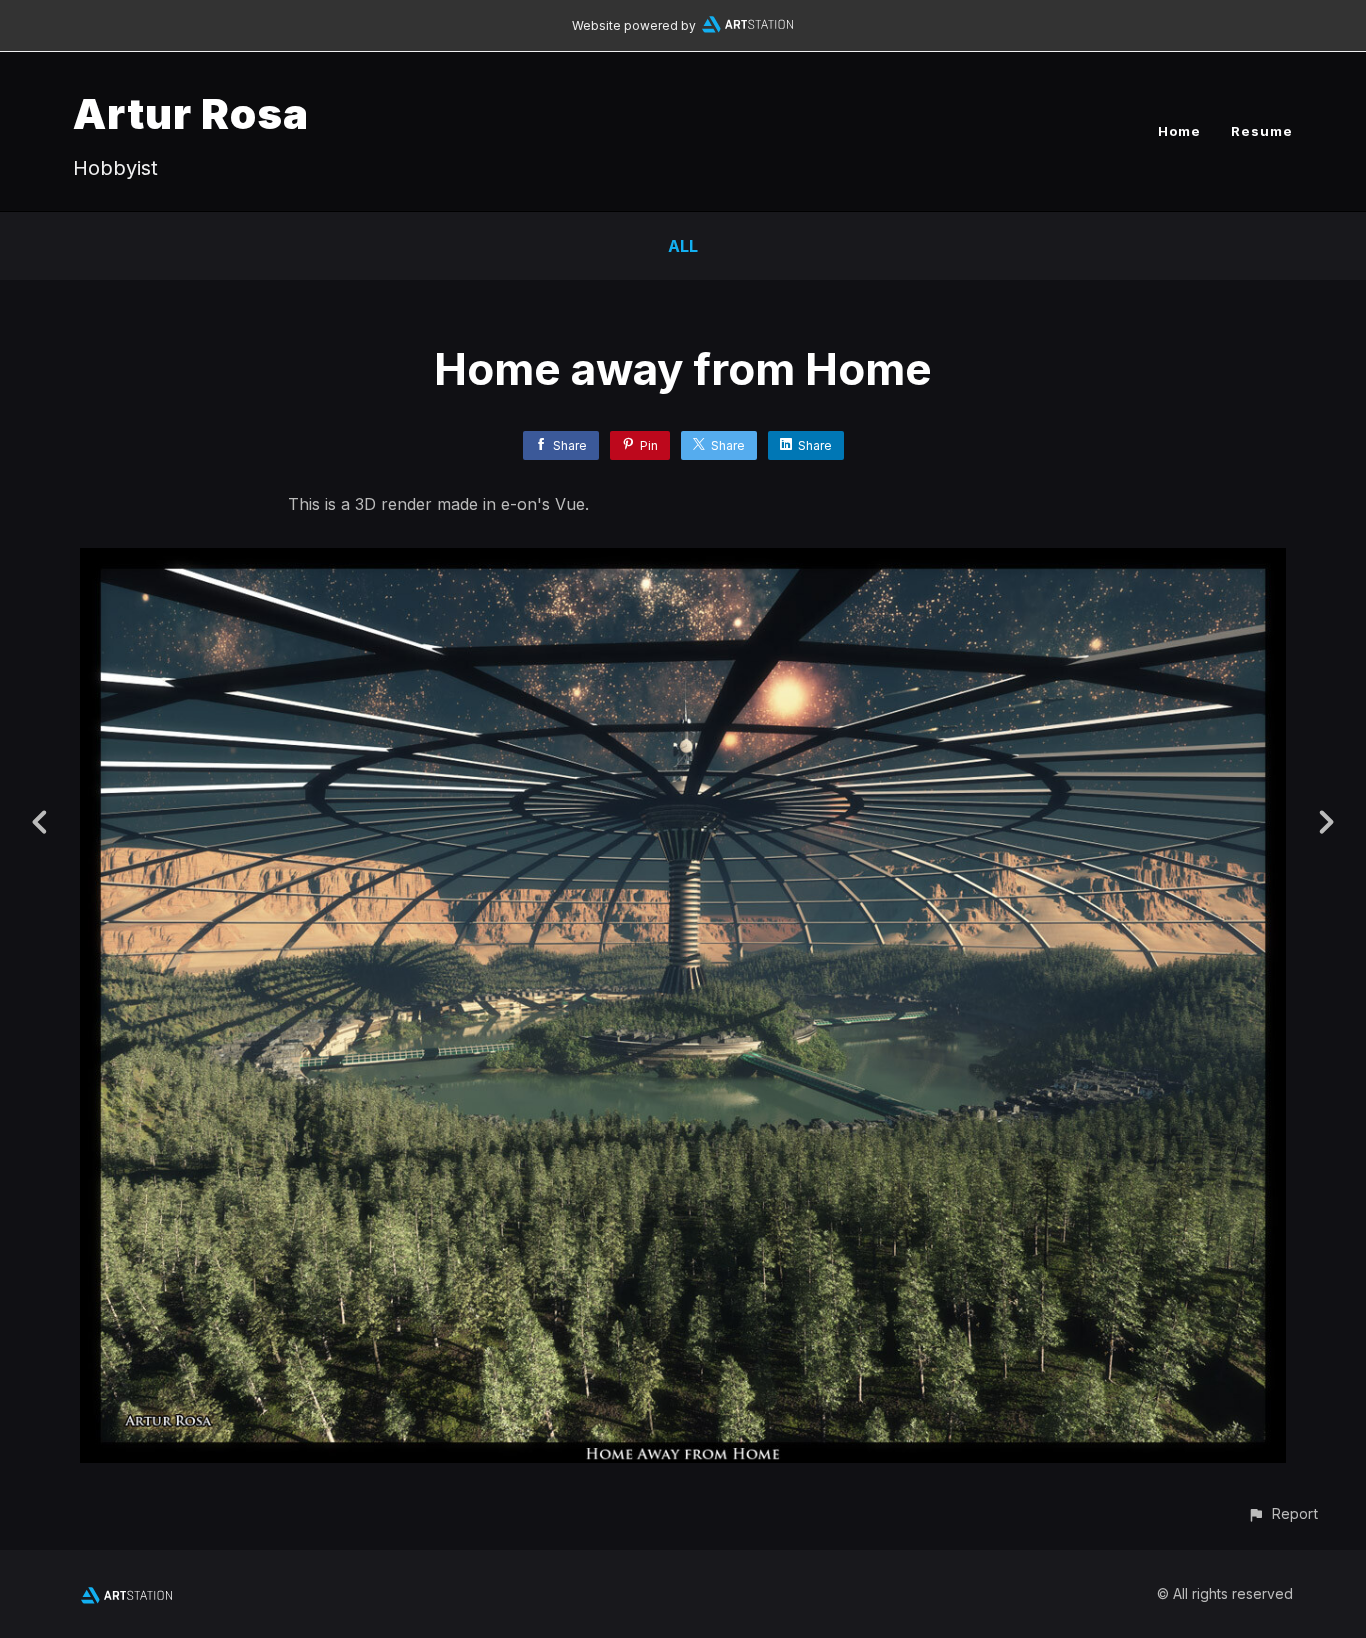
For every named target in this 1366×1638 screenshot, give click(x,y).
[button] (1282, 1513)
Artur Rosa (191, 113)
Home (1179, 131)
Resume (1262, 131)
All (683, 246)
